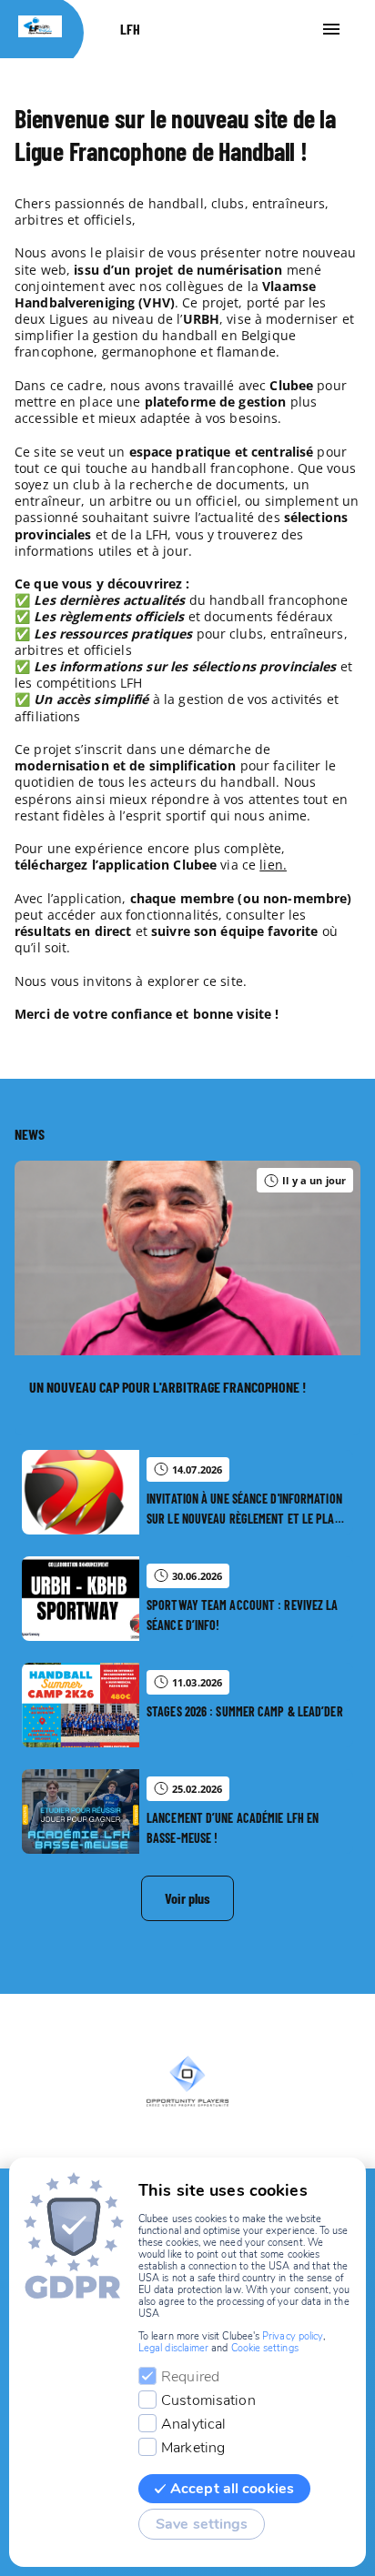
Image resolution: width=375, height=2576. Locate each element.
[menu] (331, 29)
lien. (273, 865)
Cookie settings (265, 2348)
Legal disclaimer (173, 2348)
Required (190, 2377)
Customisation (208, 2400)
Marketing (193, 2448)
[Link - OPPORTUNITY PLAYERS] (187, 2081)
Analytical (193, 2424)
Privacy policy (293, 2336)
